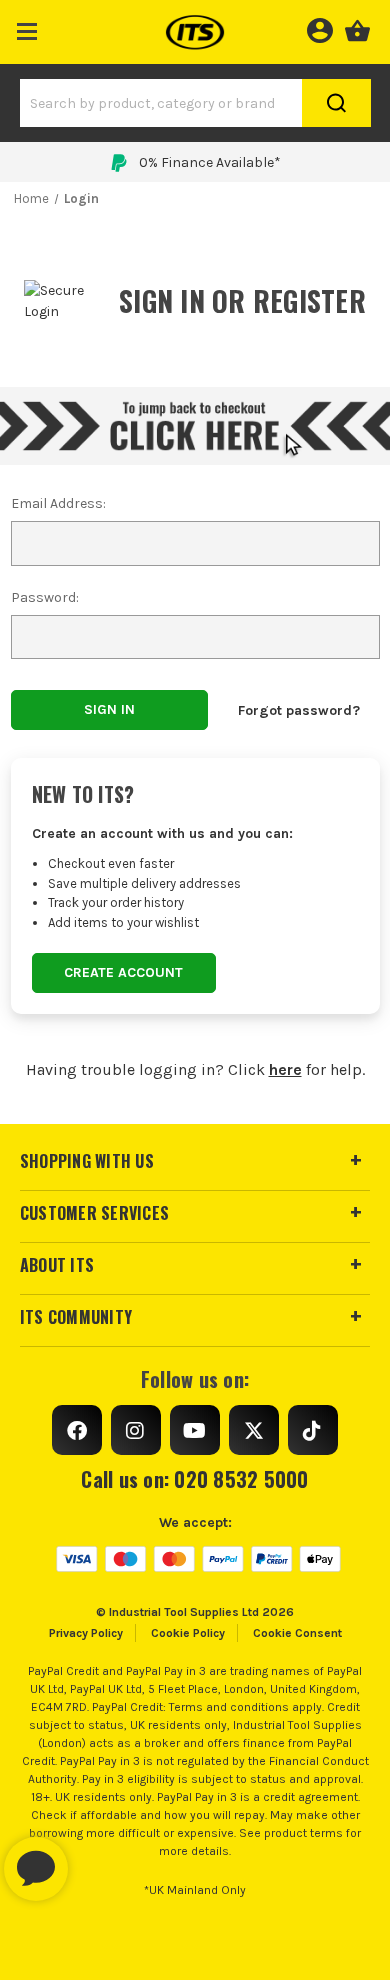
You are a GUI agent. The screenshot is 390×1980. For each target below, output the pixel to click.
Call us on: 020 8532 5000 (194, 1479)
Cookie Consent (297, 1633)
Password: (45, 597)
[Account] (319, 28)
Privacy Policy (86, 1633)
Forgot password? (299, 710)
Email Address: (58, 503)
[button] (27, 27)
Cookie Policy (188, 1633)
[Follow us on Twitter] (254, 1430)
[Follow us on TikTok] (313, 1430)
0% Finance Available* (210, 162)
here (285, 1069)
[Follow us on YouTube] (195, 1430)
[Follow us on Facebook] (77, 1430)
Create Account (123, 972)
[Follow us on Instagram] (136, 1430)
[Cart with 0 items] (357, 28)
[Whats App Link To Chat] (100, 1859)
